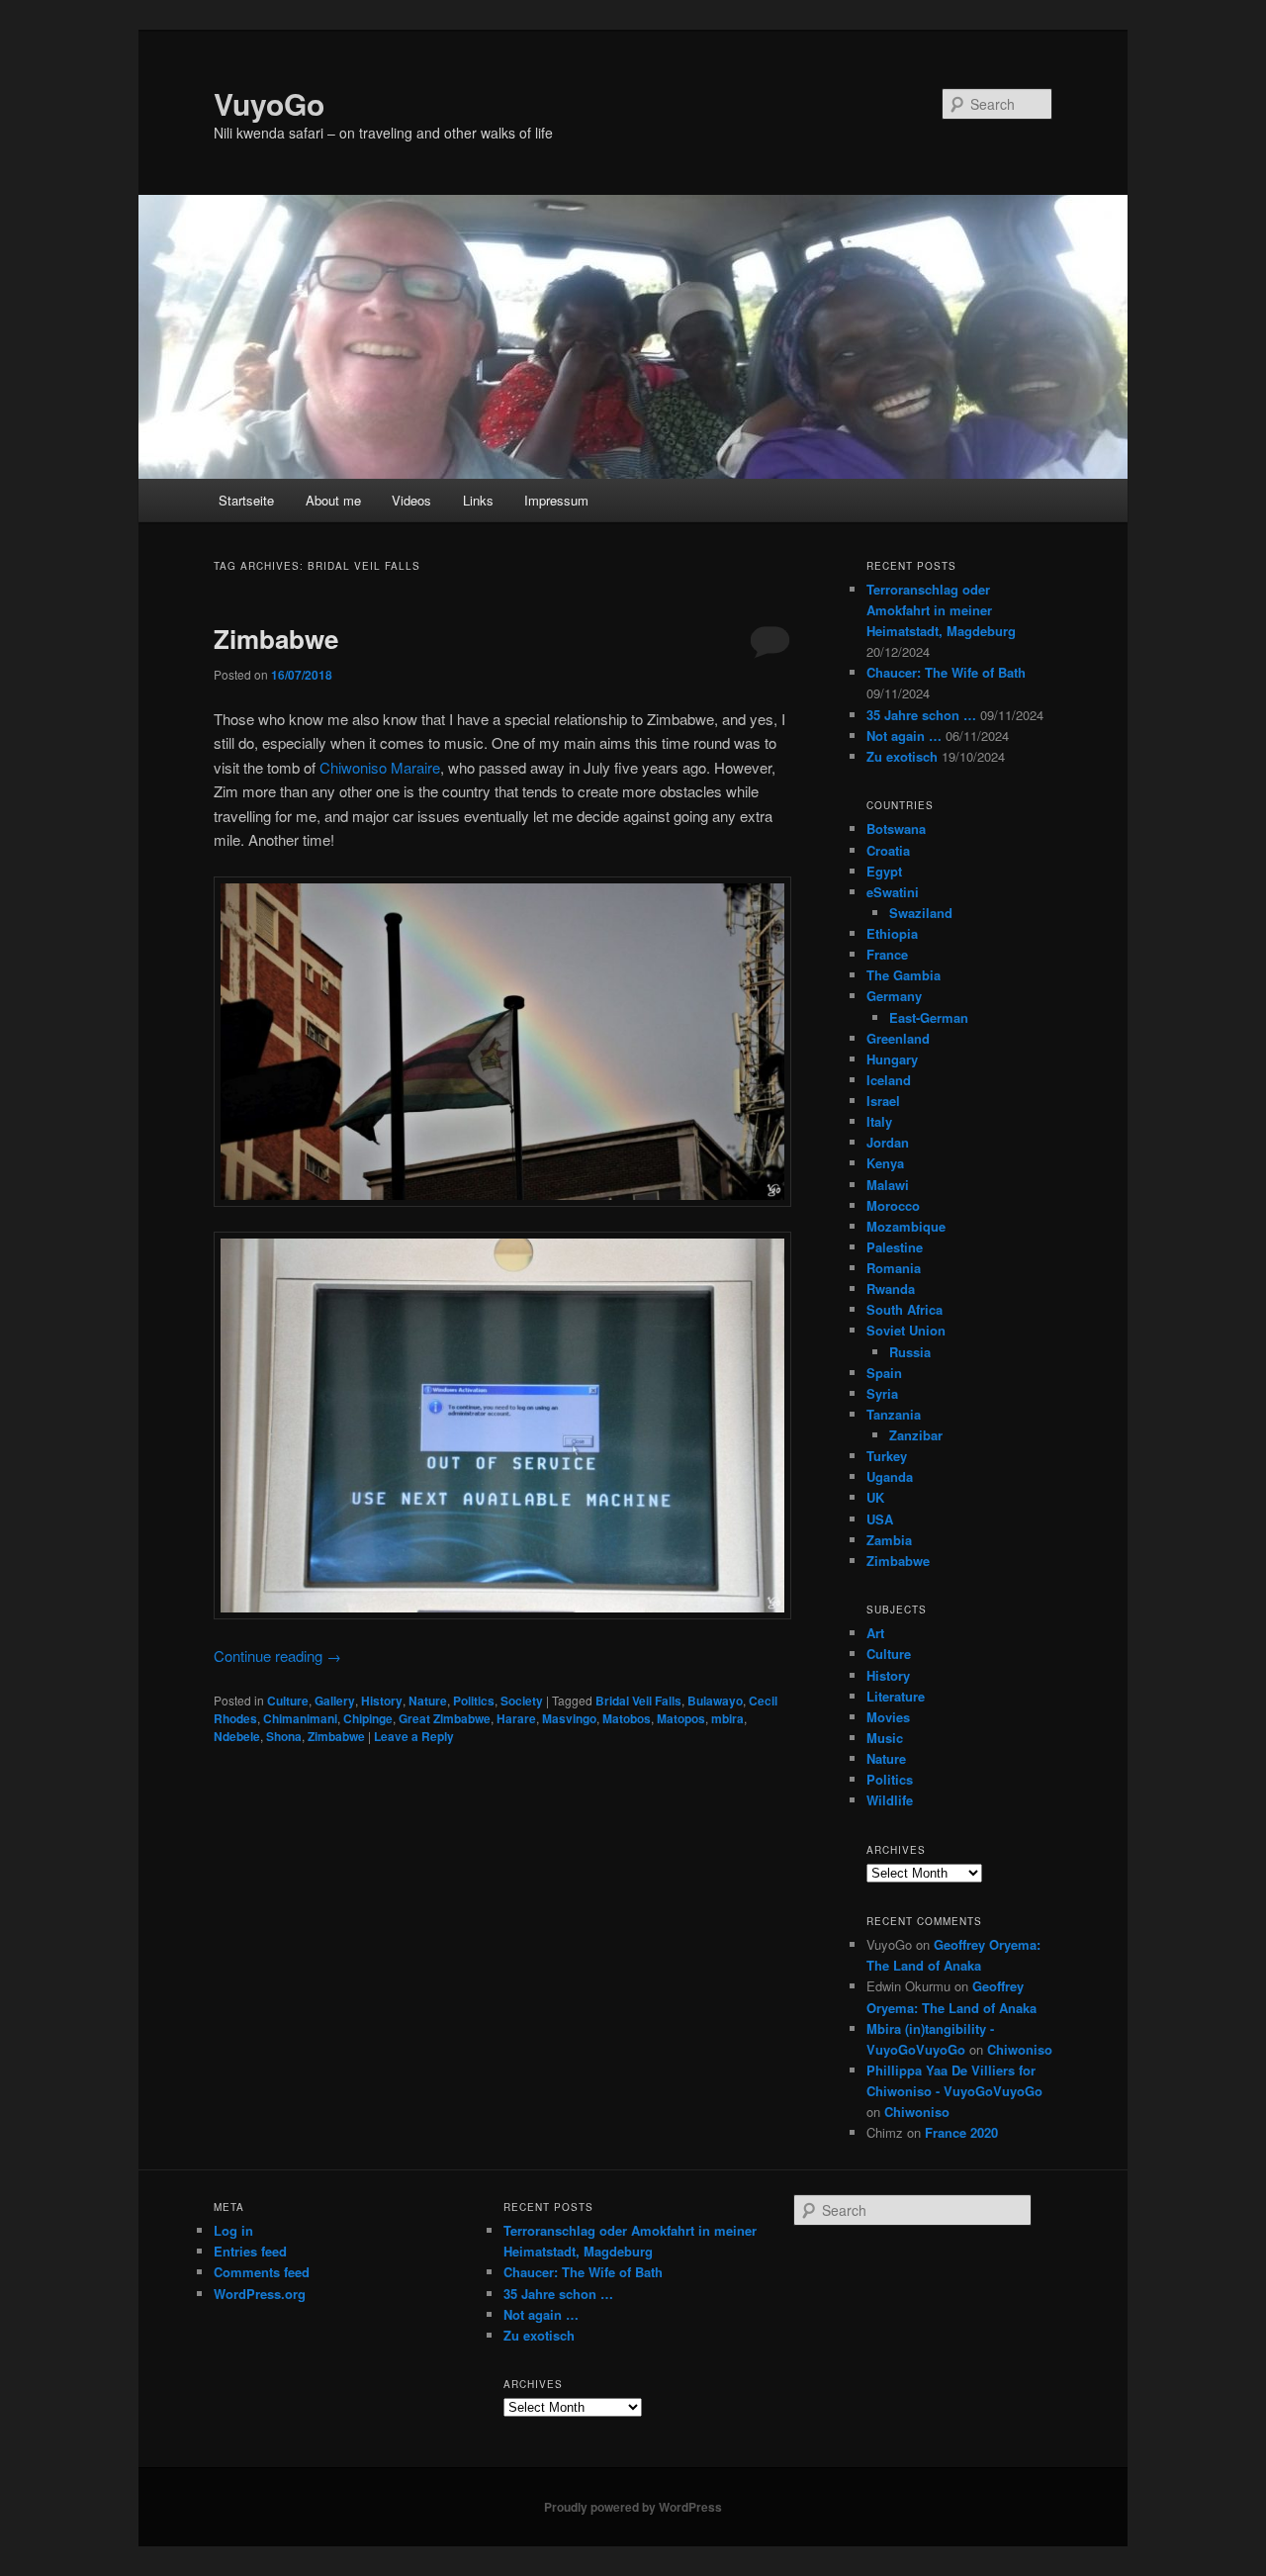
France (887, 954)
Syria (882, 1393)
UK (875, 1497)
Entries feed (250, 2251)
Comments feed (262, 2272)
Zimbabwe (276, 639)
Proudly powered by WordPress (633, 2507)
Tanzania (894, 1414)
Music (885, 1738)
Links (478, 500)
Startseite (246, 500)
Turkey (887, 1456)
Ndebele (237, 1736)
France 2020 (961, 2132)
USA (880, 1519)
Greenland (898, 1038)
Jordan (888, 1142)
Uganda (890, 1476)
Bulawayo (715, 1701)
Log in (233, 2230)
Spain (884, 1373)
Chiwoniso (1020, 2049)
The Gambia (904, 975)
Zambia (889, 1540)
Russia (910, 1352)
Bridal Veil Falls (638, 1701)
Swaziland (921, 913)
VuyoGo (269, 103)
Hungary (892, 1059)
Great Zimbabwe (445, 1718)
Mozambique (906, 1226)
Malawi (888, 1185)
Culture (288, 1701)
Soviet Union (906, 1330)
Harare (516, 1718)
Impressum (556, 500)
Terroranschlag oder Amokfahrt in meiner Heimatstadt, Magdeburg (941, 610)
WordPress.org (260, 2294)
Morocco (893, 1205)
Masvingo (569, 1718)
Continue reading (277, 1656)
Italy (879, 1121)
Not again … (904, 736)
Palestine (895, 1247)
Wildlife (890, 1800)
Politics (474, 1701)
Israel (883, 1101)
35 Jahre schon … (921, 715)
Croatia (888, 850)
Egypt (884, 871)
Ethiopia (892, 933)
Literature (896, 1696)
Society (522, 1701)
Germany (894, 996)
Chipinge (368, 1718)
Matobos (627, 1718)
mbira (727, 1718)
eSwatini (893, 892)
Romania (894, 1268)
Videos (411, 500)
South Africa (904, 1309)
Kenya (885, 1163)
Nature (428, 1701)
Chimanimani (300, 1718)
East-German (929, 1017)
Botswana (896, 828)
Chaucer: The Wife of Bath (946, 672)
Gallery (335, 1701)
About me (333, 500)
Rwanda (891, 1288)
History (382, 1701)
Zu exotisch (902, 756)
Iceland (889, 1080)
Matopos (681, 1718)
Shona (284, 1736)
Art (875, 1633)
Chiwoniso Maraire (380, 767)
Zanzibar (916, 1435)
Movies (888, 1717)
